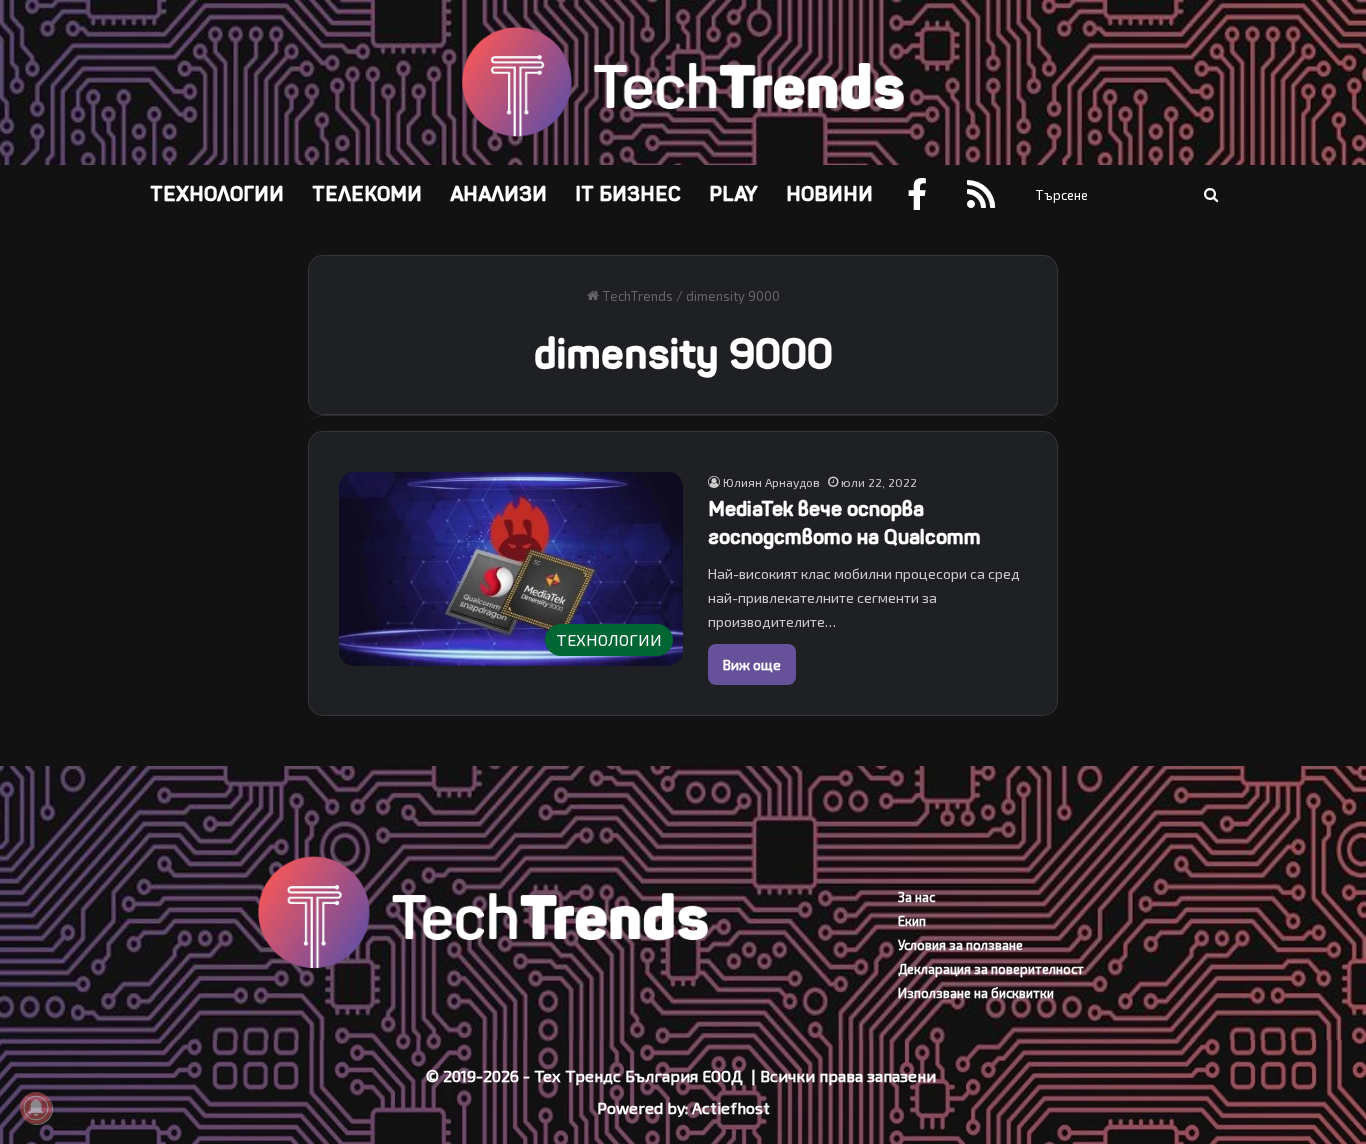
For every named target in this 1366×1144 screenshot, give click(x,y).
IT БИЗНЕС (628, 194)
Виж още (752, 664)
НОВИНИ (829, 194)
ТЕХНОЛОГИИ (217, 194)
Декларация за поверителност (991, 969)
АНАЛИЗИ (498, 194)
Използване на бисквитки (976, 993)
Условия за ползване (960, 945)
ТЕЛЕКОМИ (367, 194)
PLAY (733, 194)
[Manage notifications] (36, 1108)
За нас (916, 897)
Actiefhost (731, 1107)
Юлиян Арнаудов (771, 482)
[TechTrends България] (682, 82)
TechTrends (636, 296)
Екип (912, 921)
